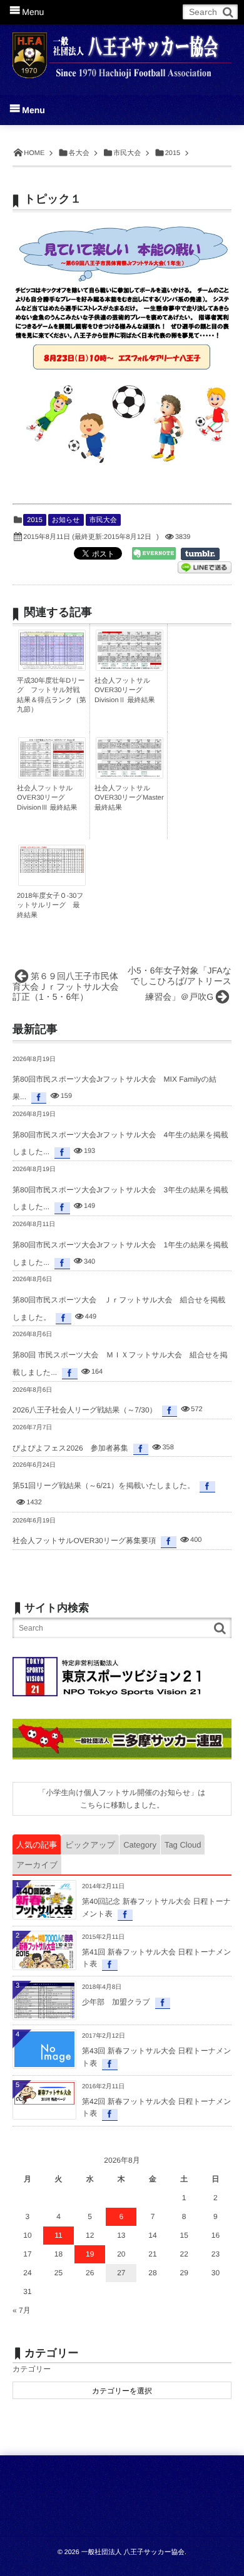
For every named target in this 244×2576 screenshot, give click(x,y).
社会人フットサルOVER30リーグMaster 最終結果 (129, 798)
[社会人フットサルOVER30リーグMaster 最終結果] (130, 774)
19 (90, 2254)
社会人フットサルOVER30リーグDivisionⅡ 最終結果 (125, 691)
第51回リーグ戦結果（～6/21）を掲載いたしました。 (104, 1486)
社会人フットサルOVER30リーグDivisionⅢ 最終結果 (47, 798)
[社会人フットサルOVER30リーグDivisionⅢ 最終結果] (52, 776)
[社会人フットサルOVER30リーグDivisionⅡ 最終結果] (130, 666)
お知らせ (66, 520)
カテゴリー (32, 2369)
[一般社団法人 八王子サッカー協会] (122, 51)
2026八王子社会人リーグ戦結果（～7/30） (85, 1410)
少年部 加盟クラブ (116, 2002)
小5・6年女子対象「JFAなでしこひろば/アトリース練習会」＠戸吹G (180, 984)
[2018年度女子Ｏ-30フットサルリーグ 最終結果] (52, 870)
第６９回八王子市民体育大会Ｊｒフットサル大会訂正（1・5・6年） (66, 987)
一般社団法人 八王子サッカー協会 (133, 2552)
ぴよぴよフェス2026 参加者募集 (70, 1448)
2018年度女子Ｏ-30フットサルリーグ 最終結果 (50, 906)
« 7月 (22, 2310)
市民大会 (103, 520)
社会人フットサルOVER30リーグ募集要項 (84, 1541)
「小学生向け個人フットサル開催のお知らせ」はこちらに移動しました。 (122, 1799)
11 (58, 2235)
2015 (34, 520)
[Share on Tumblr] (206, 554)
